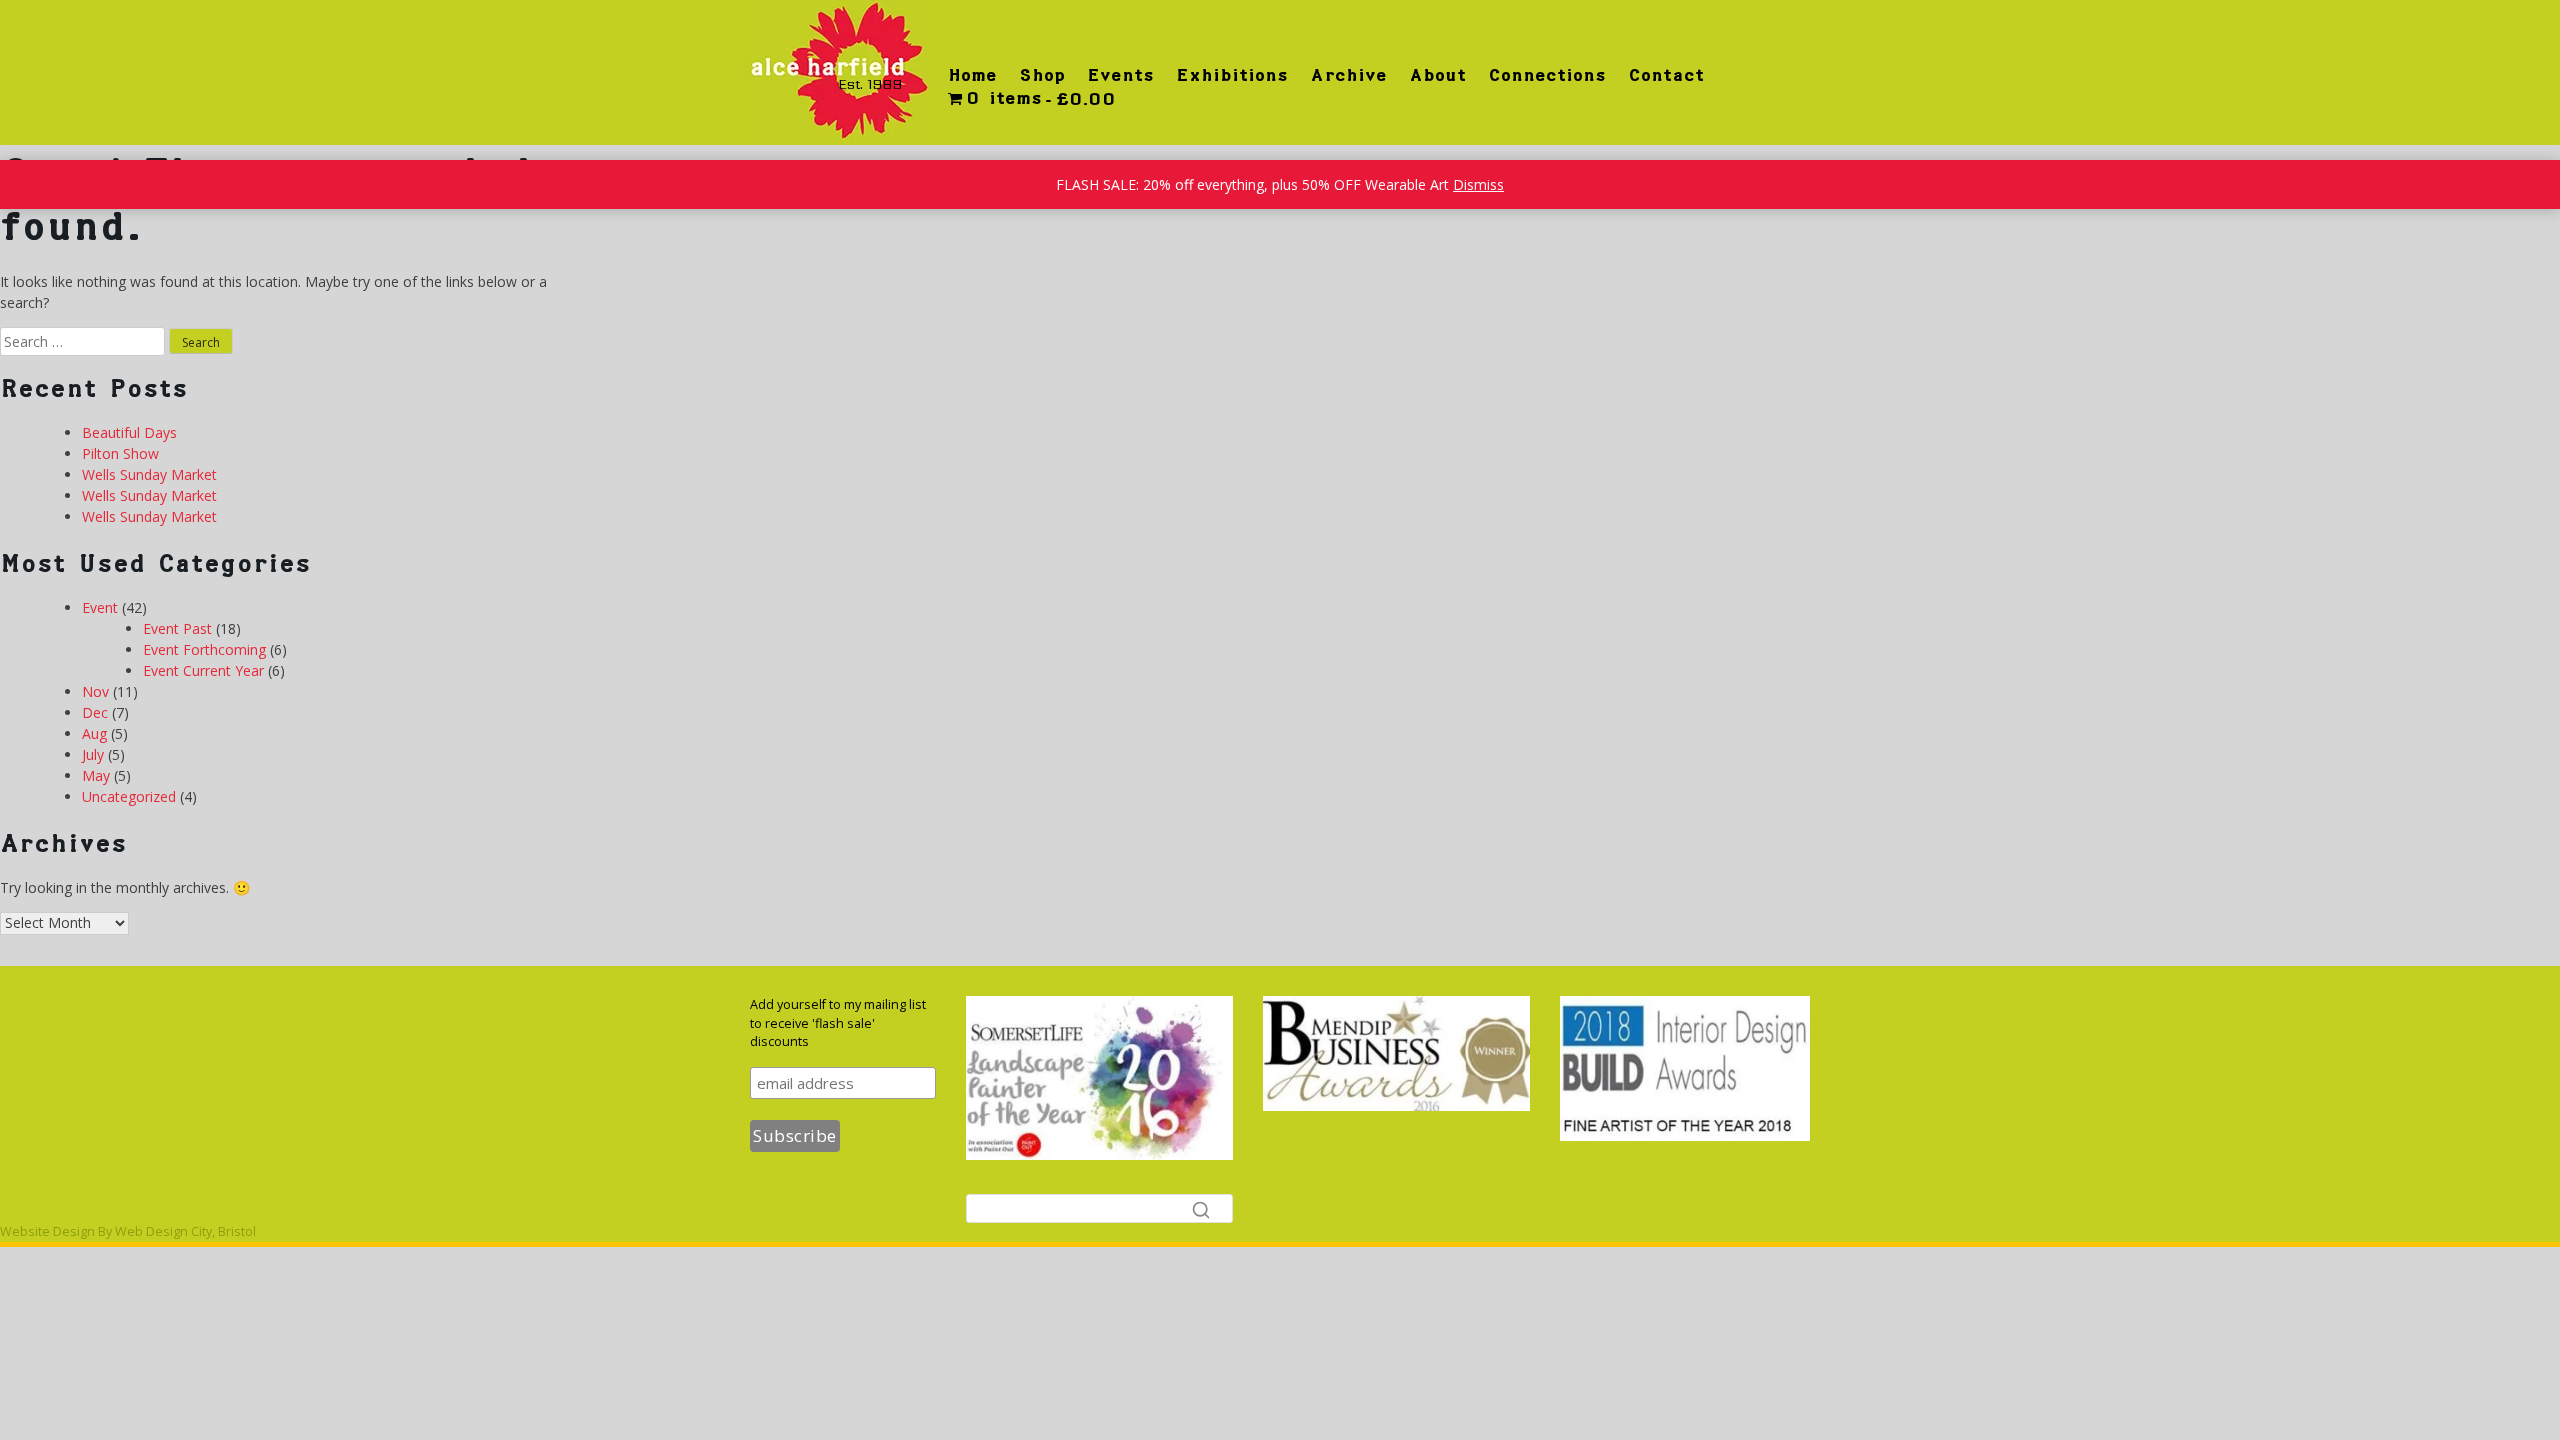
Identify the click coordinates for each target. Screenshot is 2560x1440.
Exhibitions (1232, 75)
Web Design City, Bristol (185, 1231)
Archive (1348, 75)
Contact (1666, 75)
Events (1120, 75)
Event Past (177, 628)
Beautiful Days (129, 432)
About (1437, 75)
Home (972, 75)
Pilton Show (120, 453)
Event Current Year (203, 670)
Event (100, 607)
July (93, 754)
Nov (95, 691)
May (96, 775)
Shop (1042, 75)
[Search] (1201, 1209)
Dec (95, 712)
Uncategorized (129, 796)
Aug (94, 733)
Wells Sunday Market (149, 474)
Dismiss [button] (1478, 184)
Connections (1547, 75)
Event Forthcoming (204, 649)
